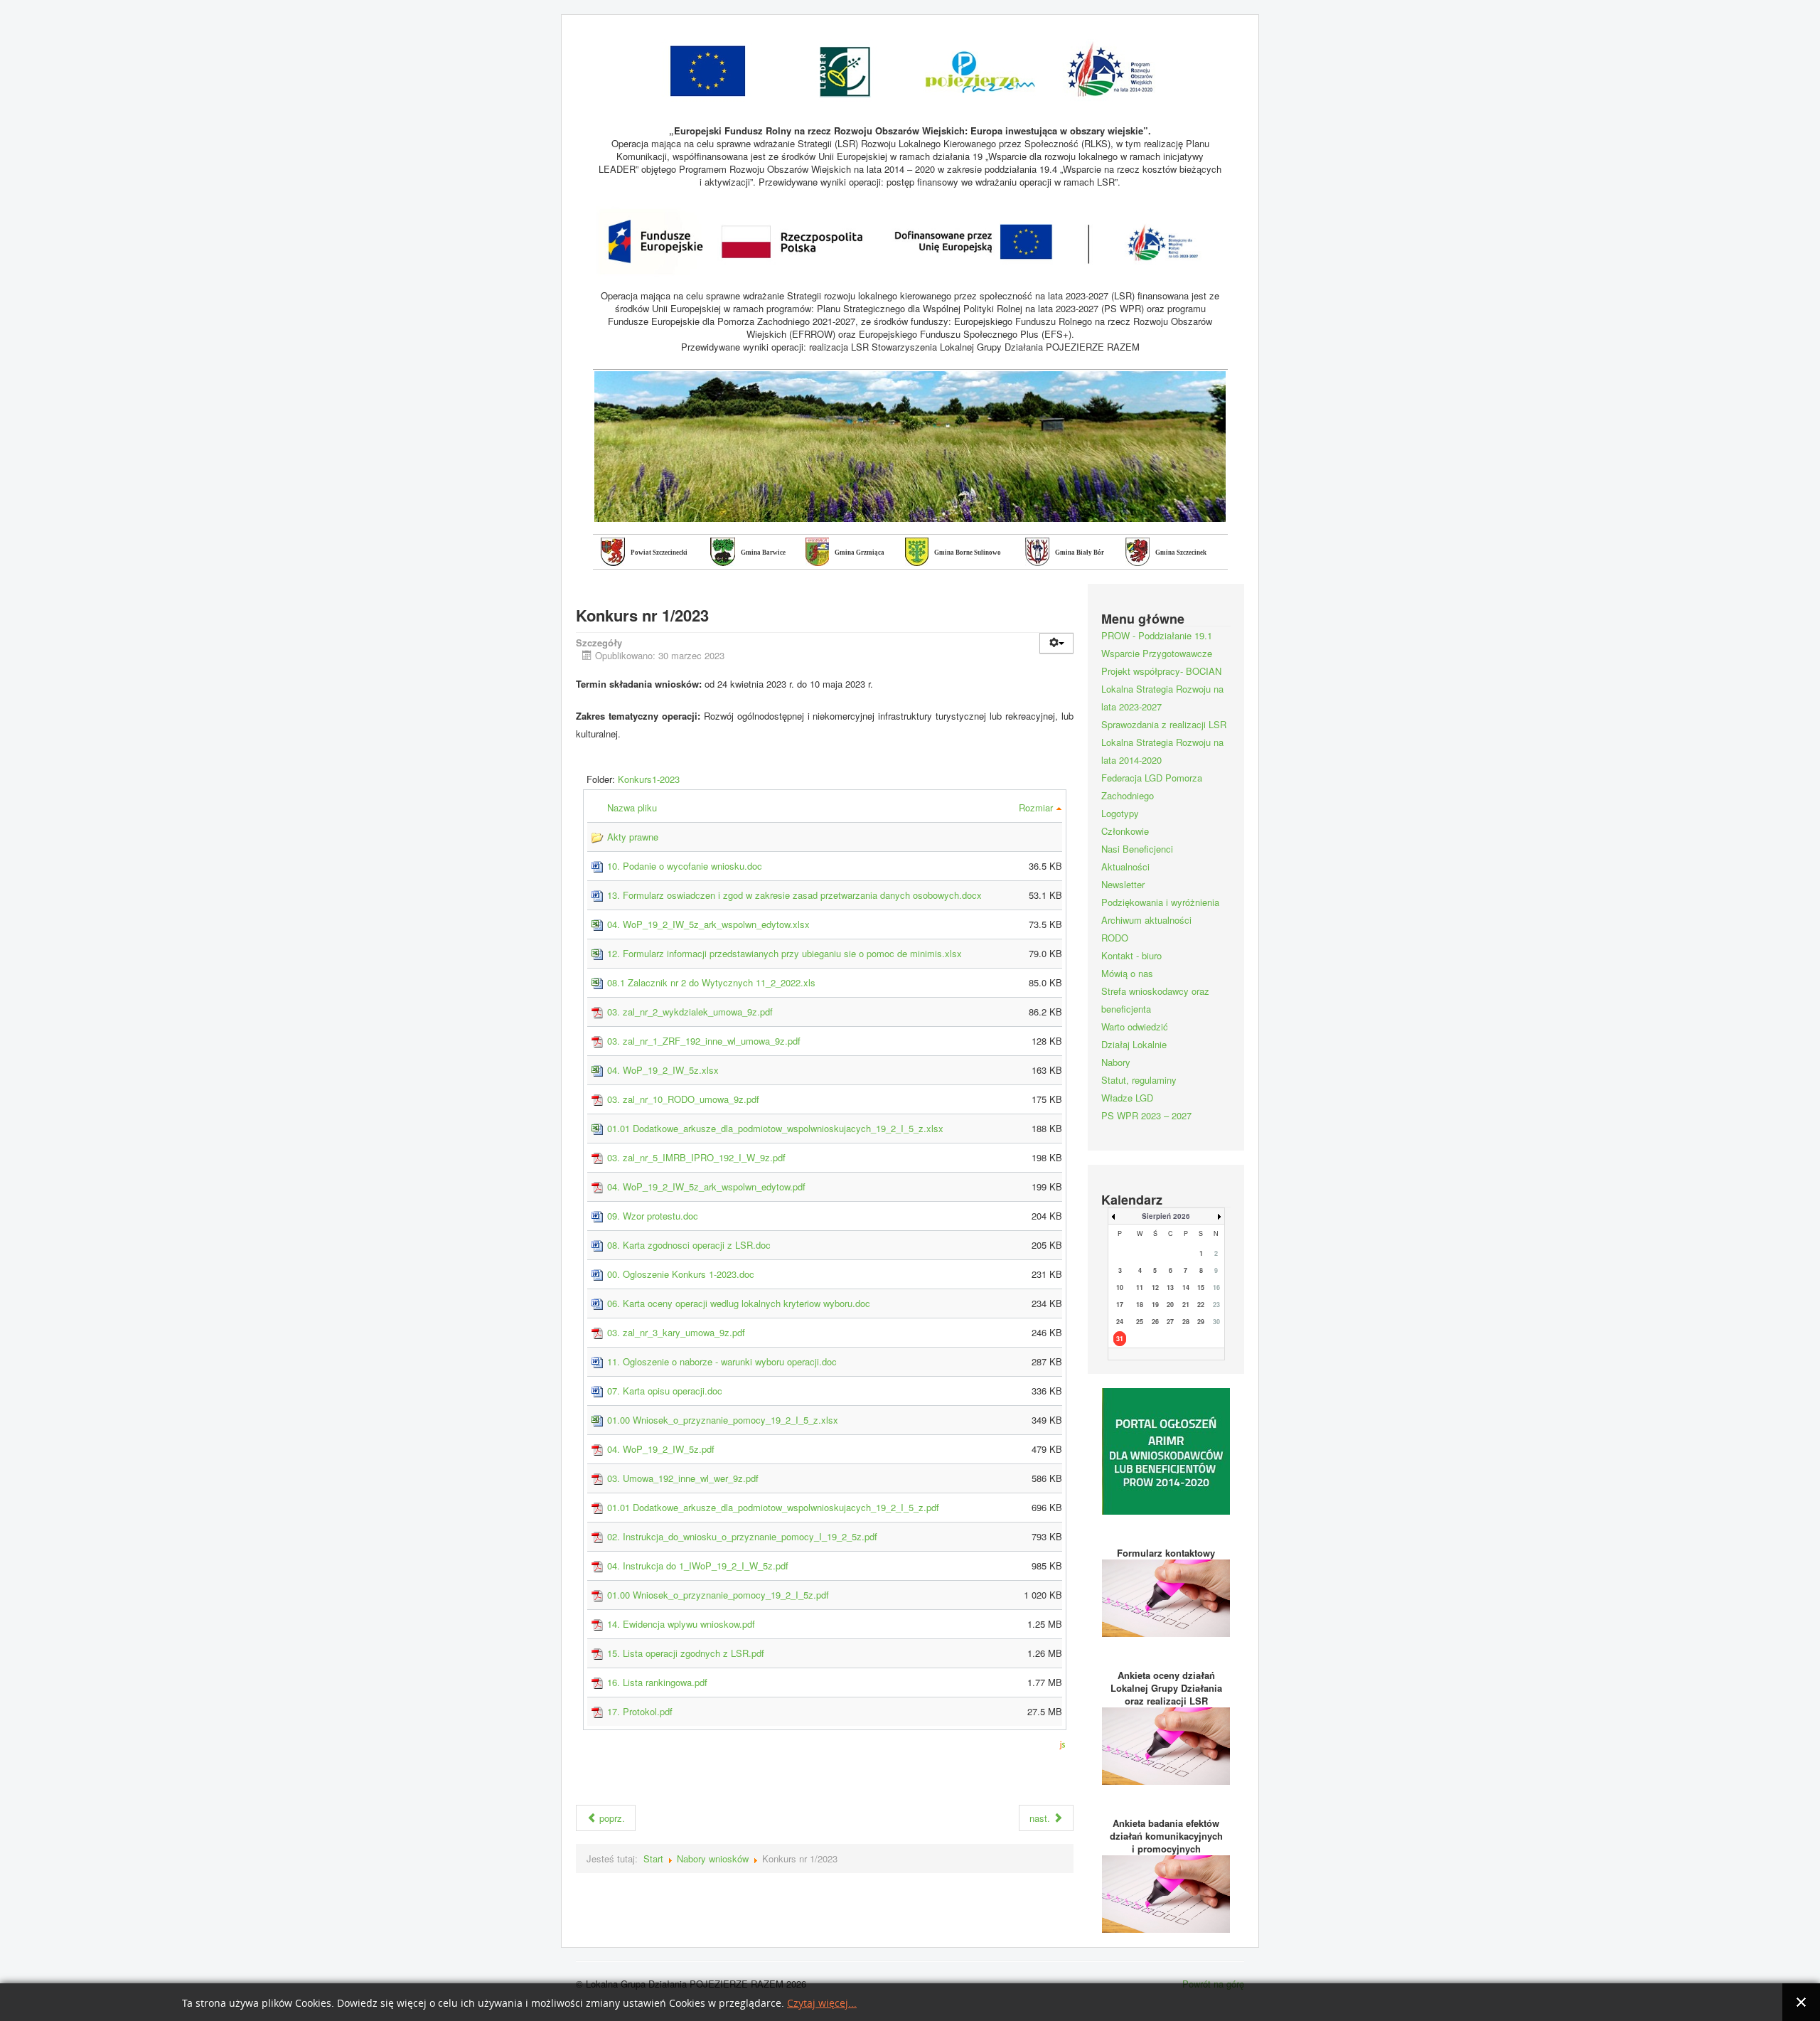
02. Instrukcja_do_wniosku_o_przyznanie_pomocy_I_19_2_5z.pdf (742, 1536)
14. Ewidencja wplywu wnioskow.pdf (681, 1624)
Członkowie (1125, 831)
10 (1120, 1287)
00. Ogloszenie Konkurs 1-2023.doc (681, 1274)
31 (1120, 1339)
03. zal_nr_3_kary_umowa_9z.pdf (676, 1332)
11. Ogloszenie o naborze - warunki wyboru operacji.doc (722, 1361)
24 (1120, 1322)
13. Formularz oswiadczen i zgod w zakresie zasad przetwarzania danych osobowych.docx (794, 895)
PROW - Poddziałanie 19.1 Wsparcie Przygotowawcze (1157, 644)
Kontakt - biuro (1131, 955)
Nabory (1116, 1062)
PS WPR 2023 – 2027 (1146, 1115)
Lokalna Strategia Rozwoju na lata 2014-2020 (1162, 751)
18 (1140, 1305)
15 (1201, 1287)
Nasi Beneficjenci (1137, 849)
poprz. (611, 1818)
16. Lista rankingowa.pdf (657, 1682)
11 (1140, 1287)
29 (1201, 1322)
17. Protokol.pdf (640, 1711)
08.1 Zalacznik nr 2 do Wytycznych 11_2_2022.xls (711, 982)
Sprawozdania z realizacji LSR (1164, 724)
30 (1216, 1322)
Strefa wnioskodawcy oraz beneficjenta (1155, 1000)
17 (1120, 1305)
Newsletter (1123, 884)
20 (1170, 1305)
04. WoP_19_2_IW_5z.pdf (661, 1449)
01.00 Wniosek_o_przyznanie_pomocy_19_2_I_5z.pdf (718, 1595)
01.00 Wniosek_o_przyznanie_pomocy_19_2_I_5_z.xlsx (723, 1420)
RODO (1115, 938)
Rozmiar (1037, 807)
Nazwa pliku (633, 807)
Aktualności (1125, 866)
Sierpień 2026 (1166, 1216)
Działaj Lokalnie (1134, 1044)
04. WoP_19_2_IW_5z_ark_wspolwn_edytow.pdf (706, 1187)
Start (653, 1859)
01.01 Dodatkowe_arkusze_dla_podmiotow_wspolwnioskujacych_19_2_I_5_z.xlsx (775, 1128)
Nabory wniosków (713, 1859)
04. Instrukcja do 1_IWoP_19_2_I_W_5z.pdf (698, 1566)
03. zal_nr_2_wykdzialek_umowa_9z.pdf (690, 1012)
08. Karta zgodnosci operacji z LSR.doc (689, 1245)
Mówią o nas (1127, 973)
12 (1155, 1287)
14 (1186, 1287)
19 (1155, 1305)
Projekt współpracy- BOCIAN (1161, 671)
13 (1170, 1287)
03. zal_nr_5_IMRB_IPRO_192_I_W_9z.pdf (696, 1157)
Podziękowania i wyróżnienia (1160, 902)
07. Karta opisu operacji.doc (665, 1391)
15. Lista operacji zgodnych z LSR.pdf (686, 1653)
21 (1186, 1305)
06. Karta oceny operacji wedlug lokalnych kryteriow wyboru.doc (739, 1303)
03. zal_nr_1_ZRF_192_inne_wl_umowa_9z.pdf (704, 1041)
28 (1186, 1322)
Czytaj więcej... (822, 2004)
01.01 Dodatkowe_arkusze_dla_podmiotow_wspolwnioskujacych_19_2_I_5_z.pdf (773, 1507)
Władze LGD (1127, 1098)
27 (1170, 1322)
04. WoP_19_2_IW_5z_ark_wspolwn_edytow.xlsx (708, 924)
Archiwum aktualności (1146, 920)
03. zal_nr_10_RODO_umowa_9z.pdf (683, 1099)
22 (1201, 1305)
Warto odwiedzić (1135, 1027)
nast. (1041, 1818)
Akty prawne (633, 837)
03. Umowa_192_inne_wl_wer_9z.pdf (683, 1478)
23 (1216, 1305)
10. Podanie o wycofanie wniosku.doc (685, 866)
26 (1155, 1322)
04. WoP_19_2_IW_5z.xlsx (663, 1070)
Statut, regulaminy (1139, 1080)
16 (1216, 1287)
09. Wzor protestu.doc (653, 1216)
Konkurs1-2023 (649, 779)
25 (1140, 1322)
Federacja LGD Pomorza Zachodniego (1152, 786)
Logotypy (1120, 813)
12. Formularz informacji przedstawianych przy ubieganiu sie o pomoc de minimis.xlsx (785, 953)
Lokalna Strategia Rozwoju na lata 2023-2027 (1162, 698)
